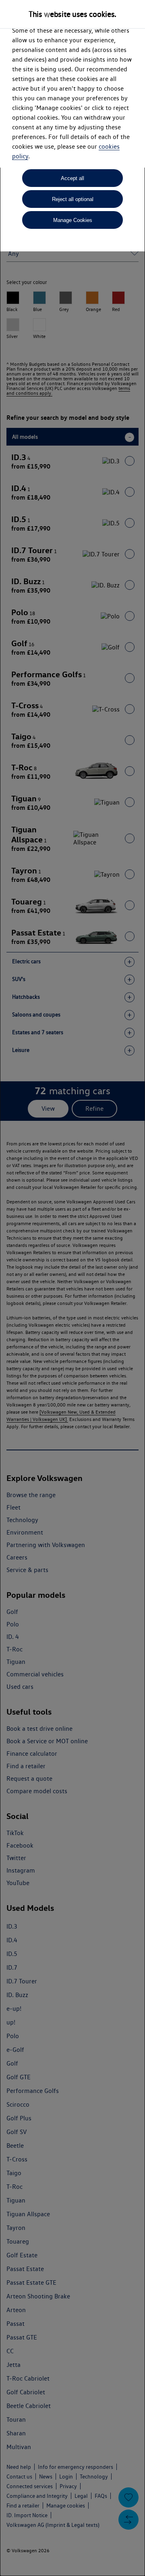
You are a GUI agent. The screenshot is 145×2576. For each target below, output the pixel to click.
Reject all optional (73, 199)
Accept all (72, 178)
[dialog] (72, 1288)
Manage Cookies (73, 220)
